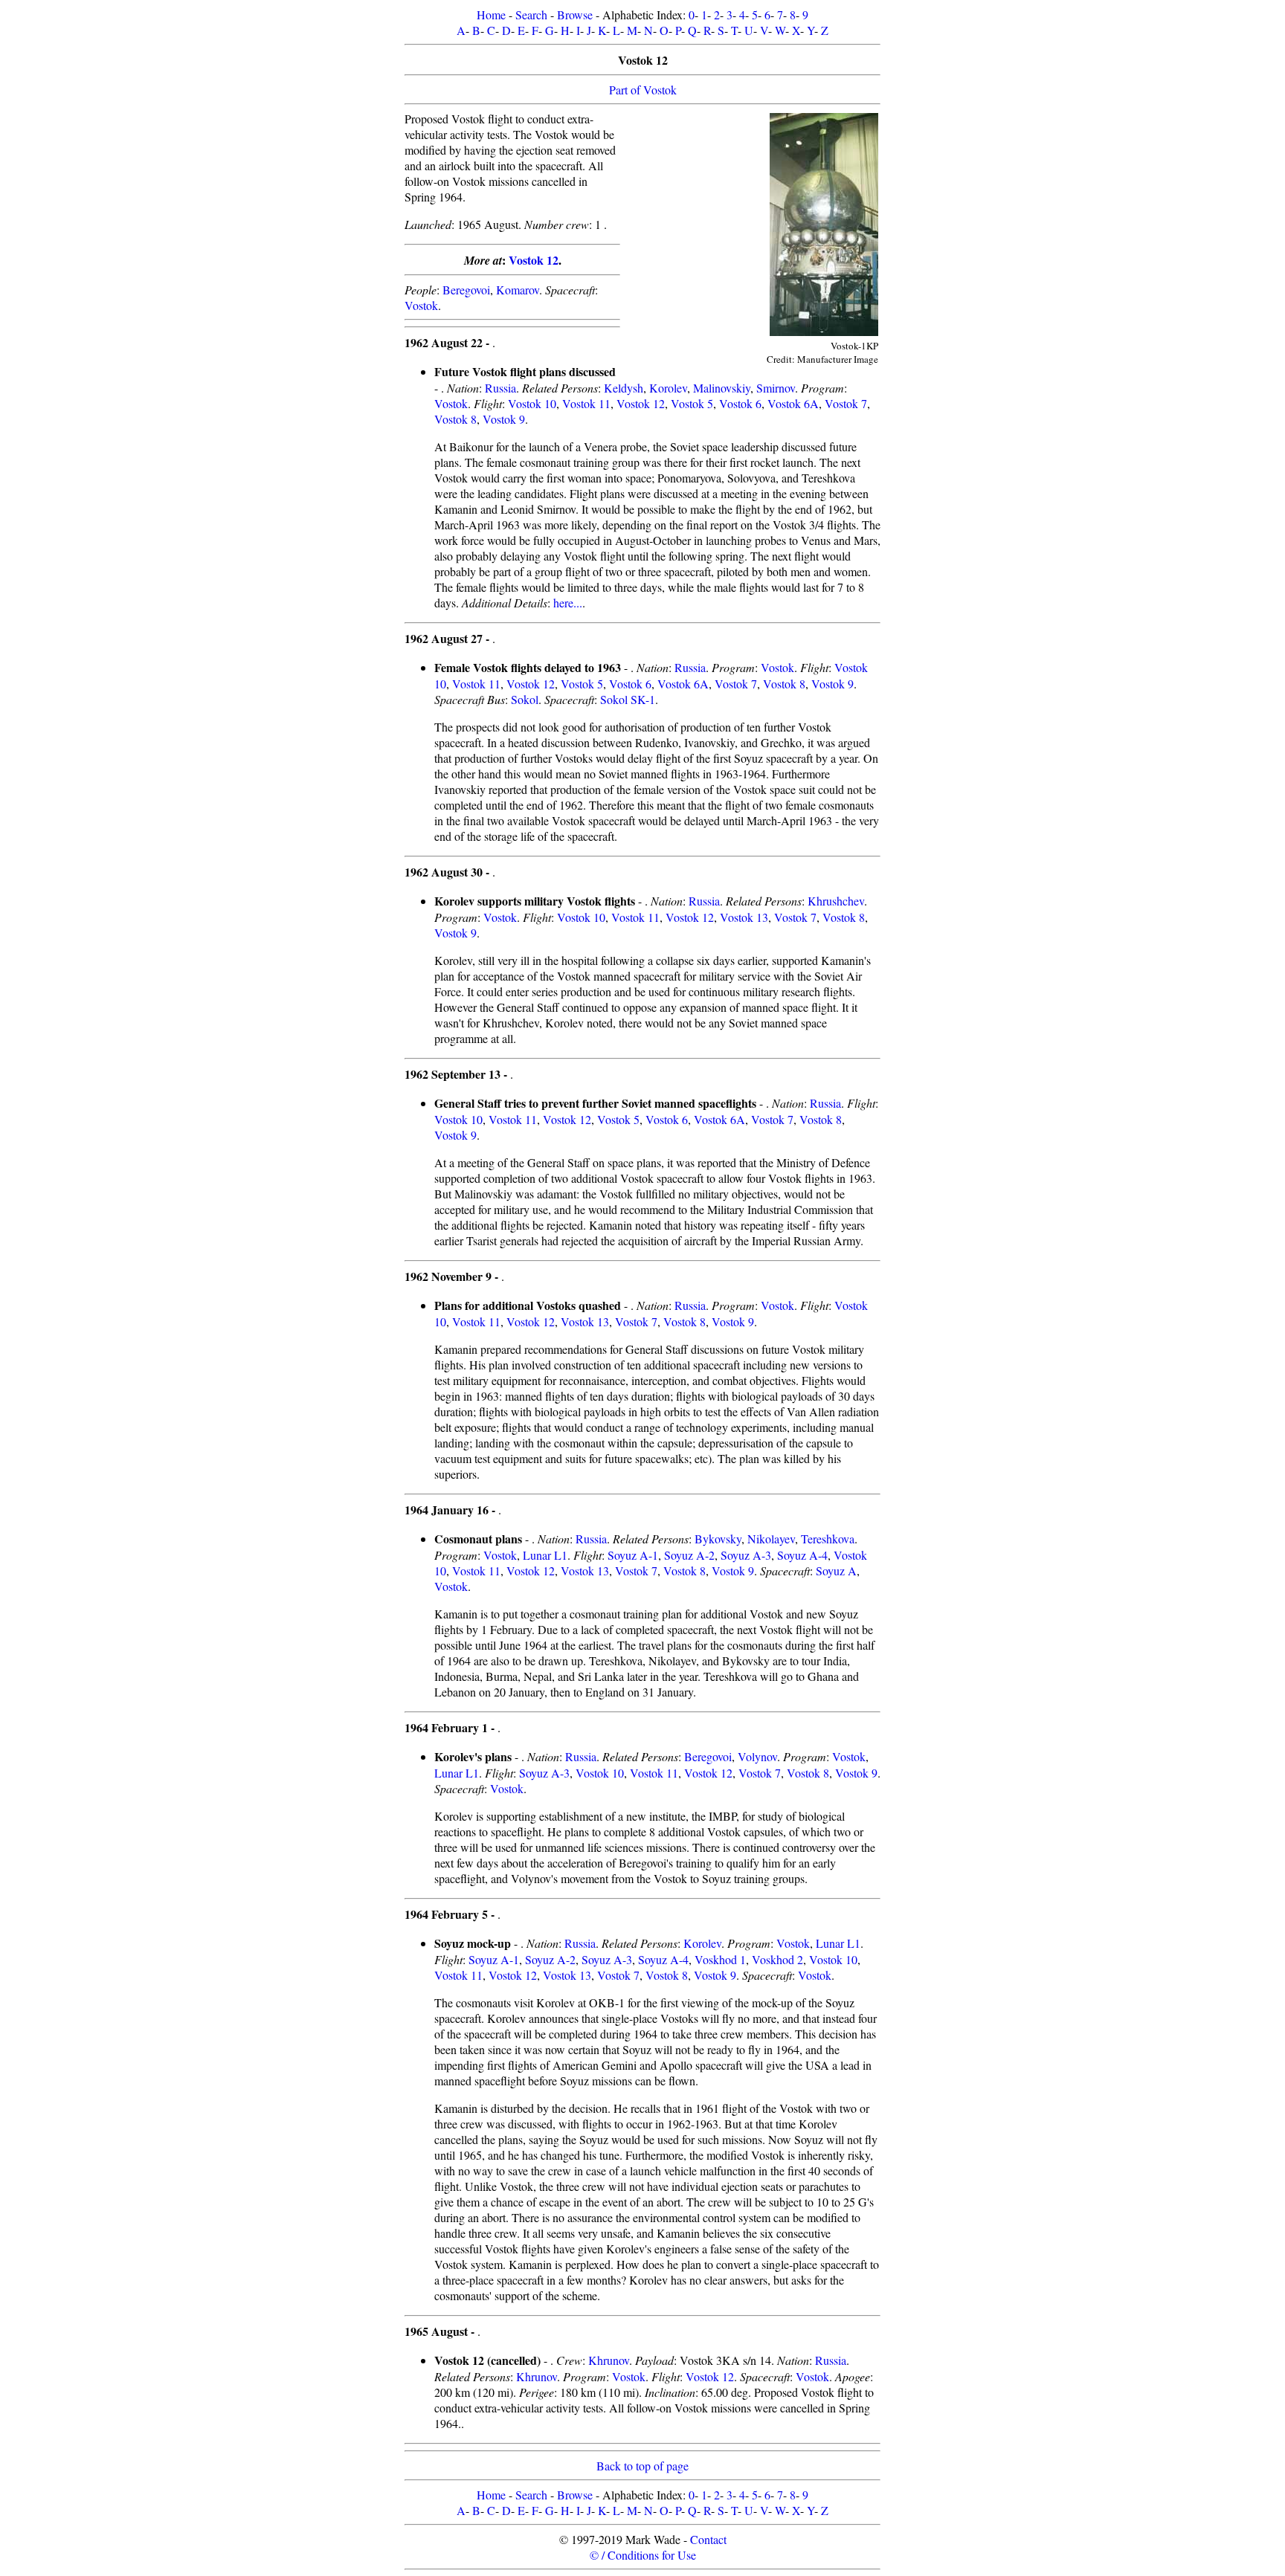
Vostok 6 (740, 403)
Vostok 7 (846, 403)
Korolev (668, 388)
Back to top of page (642, 2466)
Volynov (757, 1756)
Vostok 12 (534, 260)
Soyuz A (836, 1571)
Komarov (518, 290)
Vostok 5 (692, 403)
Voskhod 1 (720, 1959)
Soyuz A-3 (746, 1555)
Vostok (421, 305)
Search (531, 14)
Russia (500, 388)
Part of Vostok (643, 90)
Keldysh (624, 388)
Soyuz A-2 (689, 1555)
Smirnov (776, 388)
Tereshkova (828, 1539)
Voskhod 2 (777, 1959)
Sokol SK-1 (628, 699)
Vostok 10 (532, 403)
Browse (575, 14)
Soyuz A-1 (633, 1555)
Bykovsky (718, 1539)
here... (568, 603)
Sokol (525, 699)
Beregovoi (466, 290)
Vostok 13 (744, 917)
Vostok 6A (793, 403)
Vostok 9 (504, 419)
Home (491, 14)
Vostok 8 (455, 419)
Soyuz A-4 (802, 1555)
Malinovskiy (722, 388)
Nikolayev (771, 1539)
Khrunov (609, 2360)
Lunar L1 (545, 1555)
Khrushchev (836, 901)
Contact (708, 2539)
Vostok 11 (586, 403)
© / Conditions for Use (643, 2555)
